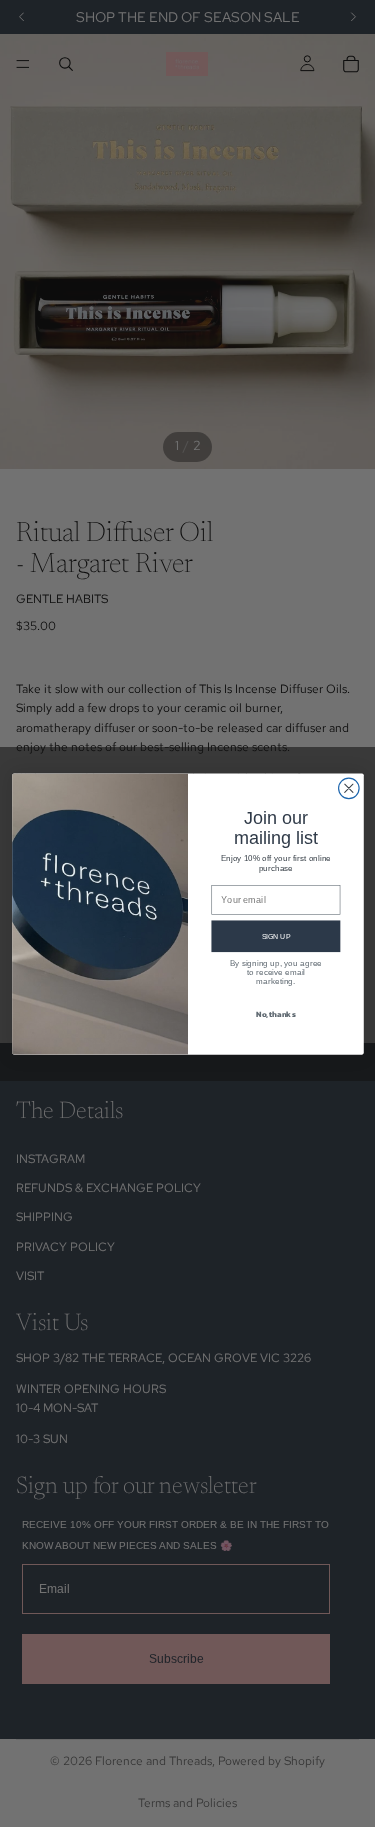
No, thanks (275, 1013)
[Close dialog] (348, 788)
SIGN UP (275, 935)
